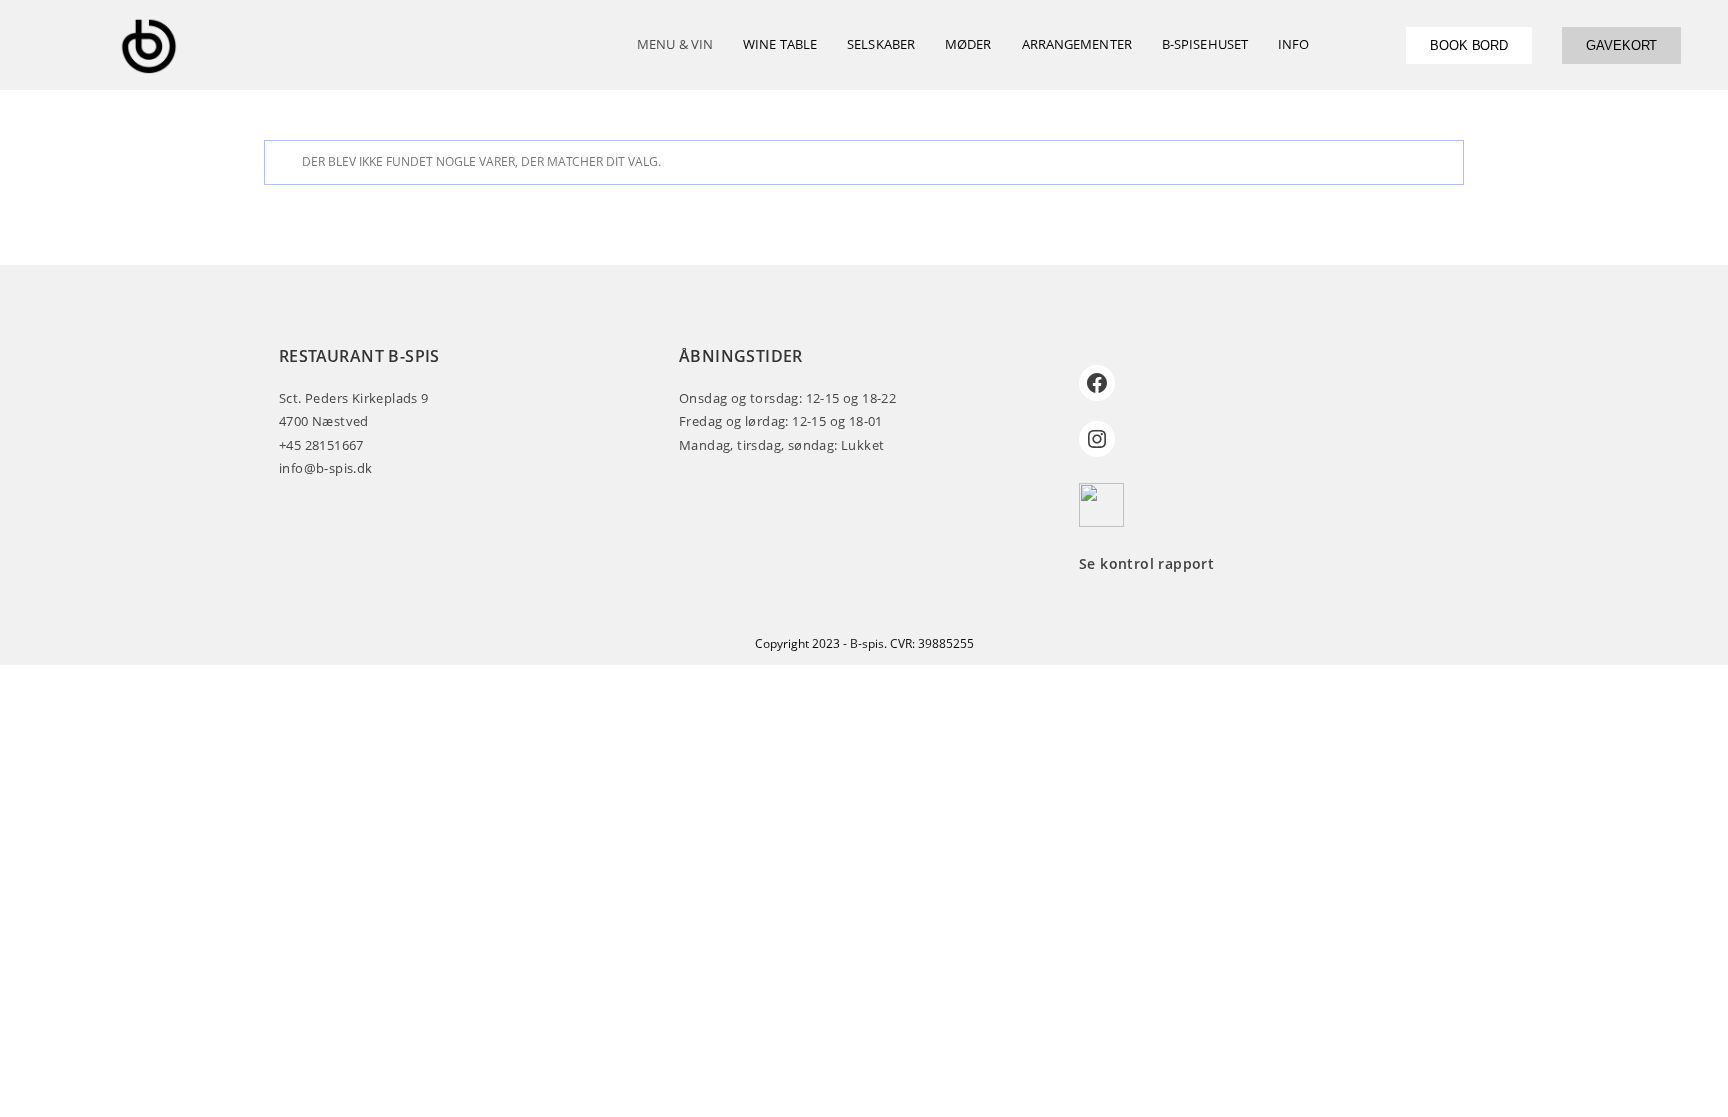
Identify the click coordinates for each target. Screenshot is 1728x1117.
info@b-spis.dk (326, 468)
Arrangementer (1077, 44)
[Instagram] (1097, 439)
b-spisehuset (1205, 44)
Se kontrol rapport (1146, 563)
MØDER (968, 44)
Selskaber (881, 44)
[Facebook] (1097, 383)
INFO (1293, 44)
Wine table (780, 44)
